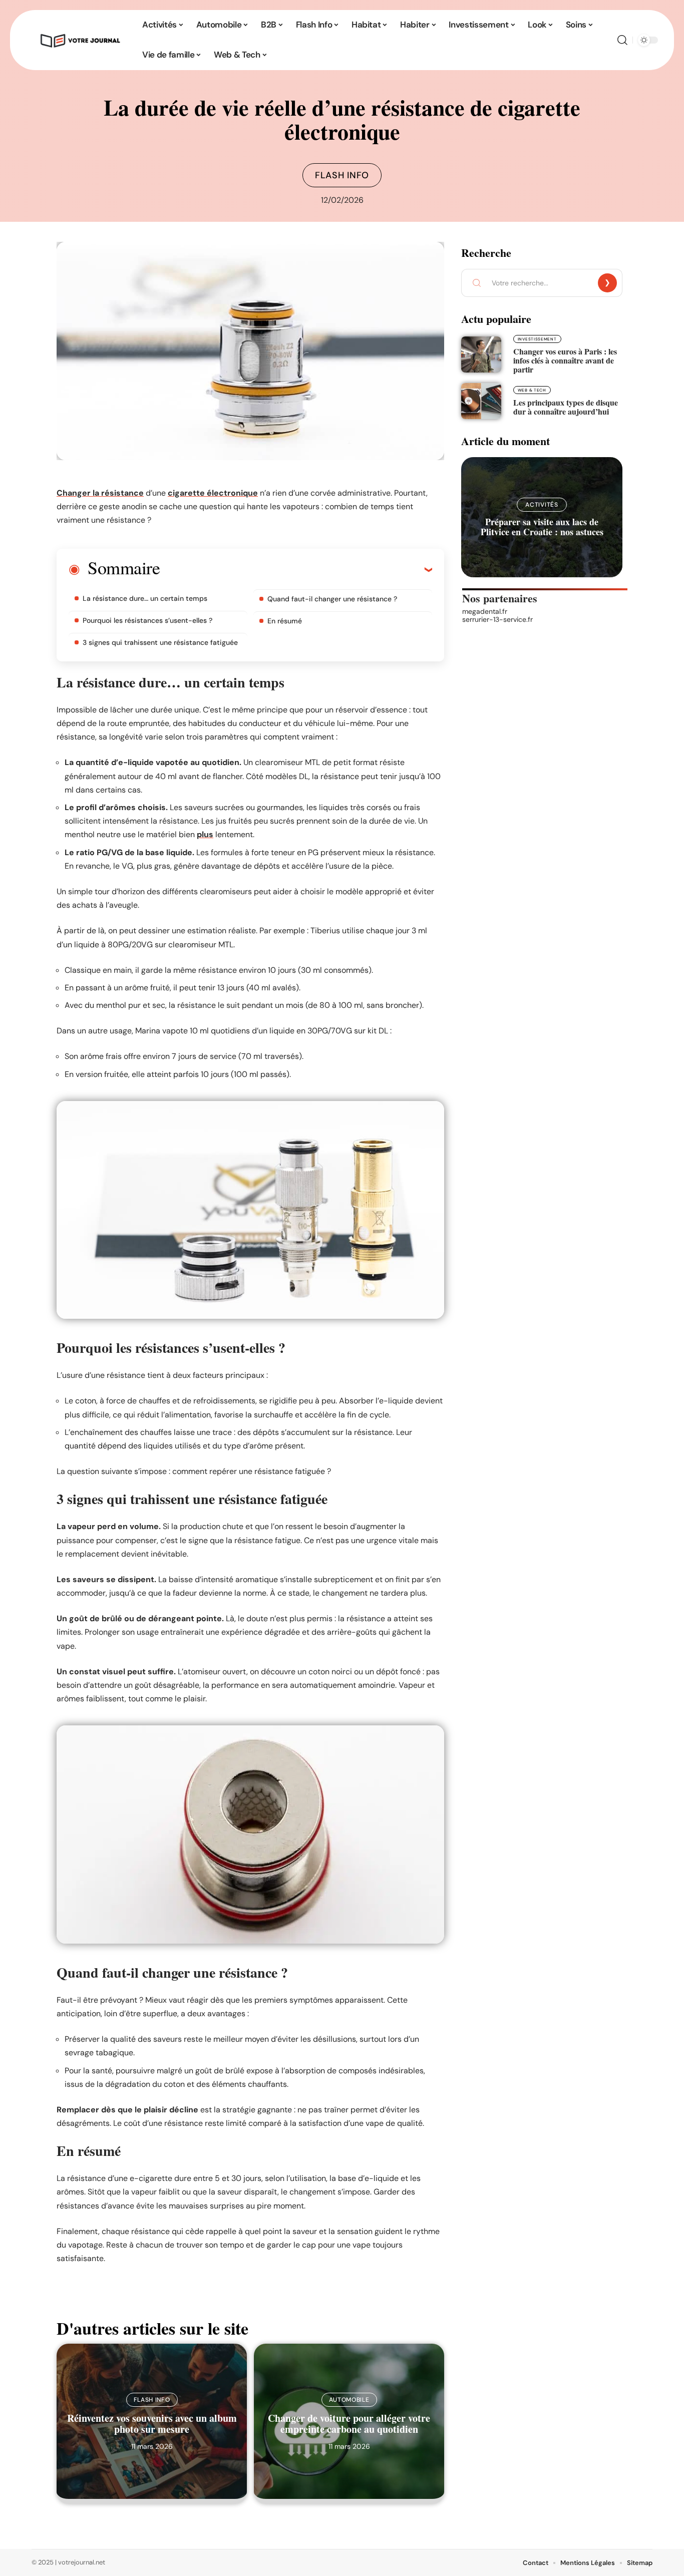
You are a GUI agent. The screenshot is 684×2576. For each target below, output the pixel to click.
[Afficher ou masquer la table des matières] (296, 569)
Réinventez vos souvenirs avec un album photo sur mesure (152, 2424)
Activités (542, 505)
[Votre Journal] (79, 40)
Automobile (349, 2400)
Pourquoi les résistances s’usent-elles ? (147, 620)
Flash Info (342, 175)
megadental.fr (485, 611)
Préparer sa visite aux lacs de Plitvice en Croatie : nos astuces (542, 527)
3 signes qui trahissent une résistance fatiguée (160, 642)
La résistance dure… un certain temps (145, 598)
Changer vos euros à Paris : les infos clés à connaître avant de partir (565, 360)
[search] (622, 40)
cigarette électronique (213, 493)
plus (205, 834)
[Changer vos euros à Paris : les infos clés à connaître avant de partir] (481, 354)
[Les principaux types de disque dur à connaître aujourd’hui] (481, 401)
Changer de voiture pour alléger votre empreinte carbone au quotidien (349, 2424)
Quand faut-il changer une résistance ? (332, 599)
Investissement (537, 339)
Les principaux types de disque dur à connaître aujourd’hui (566, 407)
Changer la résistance (100, 493)
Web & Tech (532, 390)
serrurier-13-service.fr (497, 619)
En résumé (285, 621)
